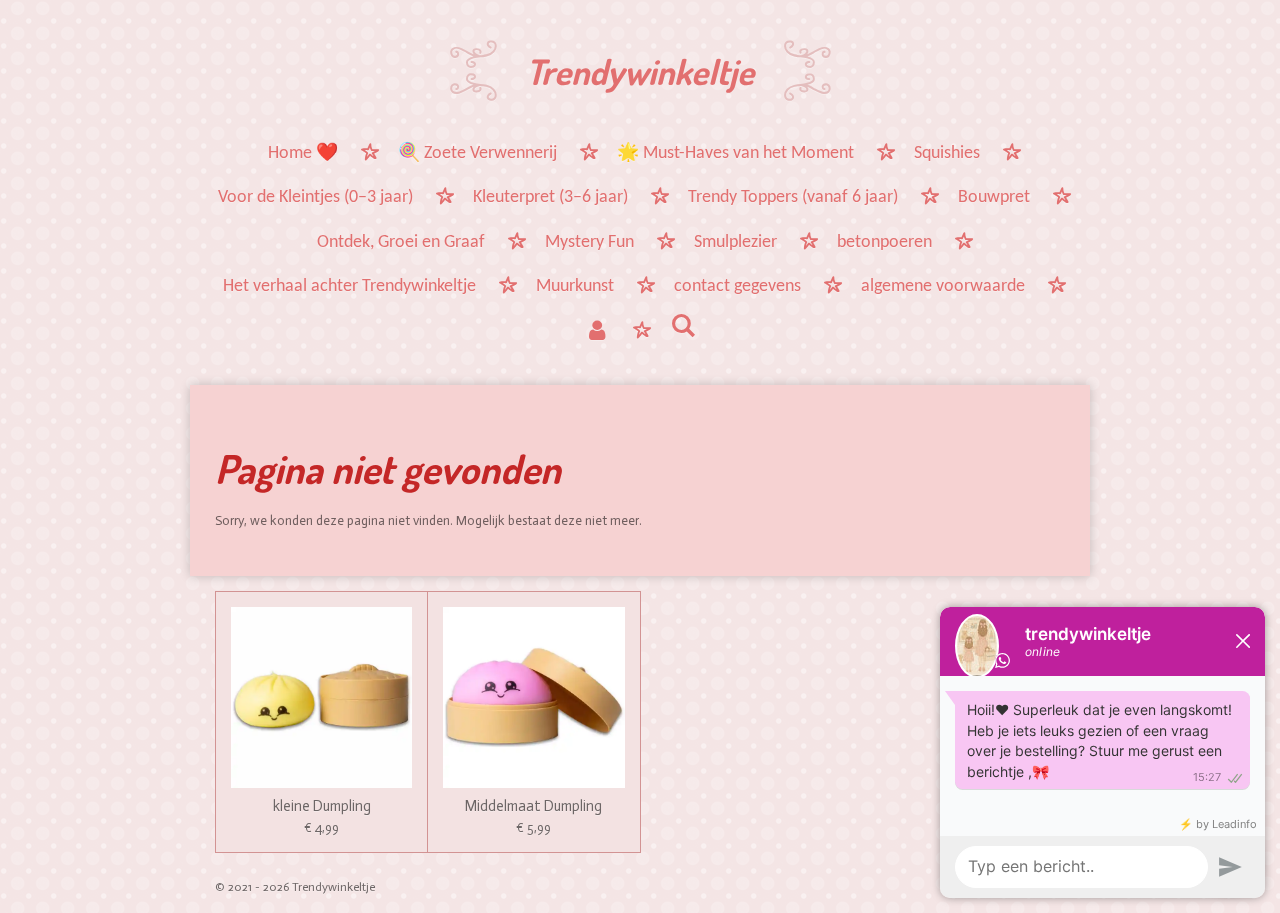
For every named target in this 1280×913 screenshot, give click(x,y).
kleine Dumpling (322, 806)
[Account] (597, 333)
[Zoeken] (682, 328)
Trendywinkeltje (640, 71)
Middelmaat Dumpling (533, 806)
